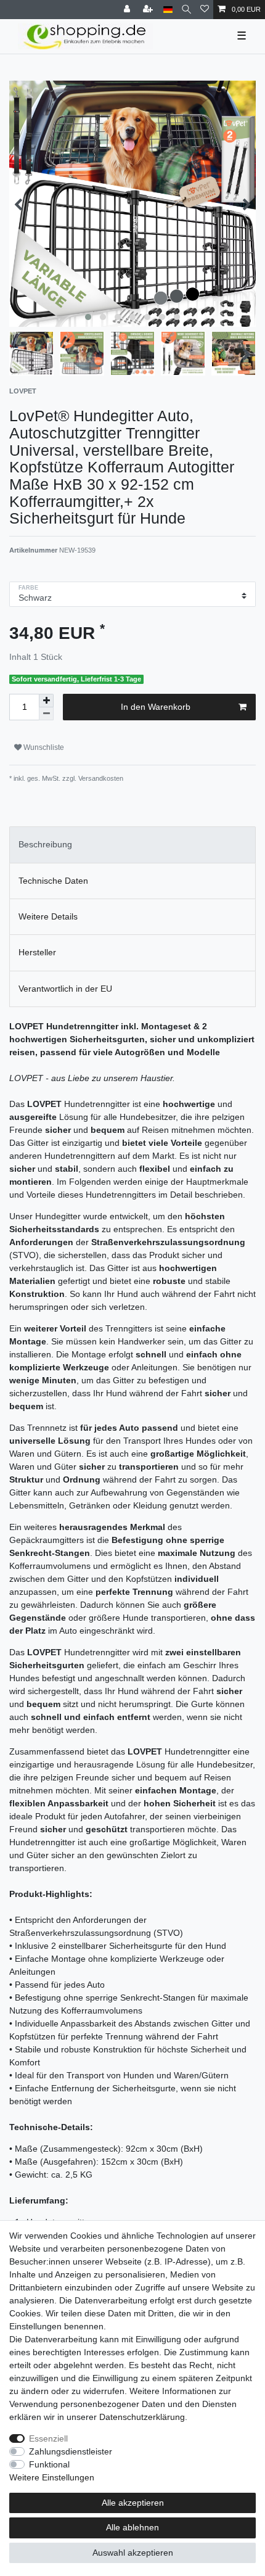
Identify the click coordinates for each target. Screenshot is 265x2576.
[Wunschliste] (205, 10)
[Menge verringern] (46, 714)
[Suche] (186, 10)
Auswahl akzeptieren (133, 2553)
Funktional (49, 2464)
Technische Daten (53, 881)
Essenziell (48, 2438)
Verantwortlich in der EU (65, 989)
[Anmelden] (128, 10)
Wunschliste (43, 747)
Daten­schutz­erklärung (142, 2417)
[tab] (132, 845)
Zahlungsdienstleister (71, 2451)
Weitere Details (48, 916)
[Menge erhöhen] (46, 701)
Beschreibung (45, 844)
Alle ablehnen (132, 2527)
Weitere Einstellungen (52, 2477)
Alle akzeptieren (133, 2503)
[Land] (168, 10)
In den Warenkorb (156, 707)
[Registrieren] (149, 10)
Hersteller (37, 952)
